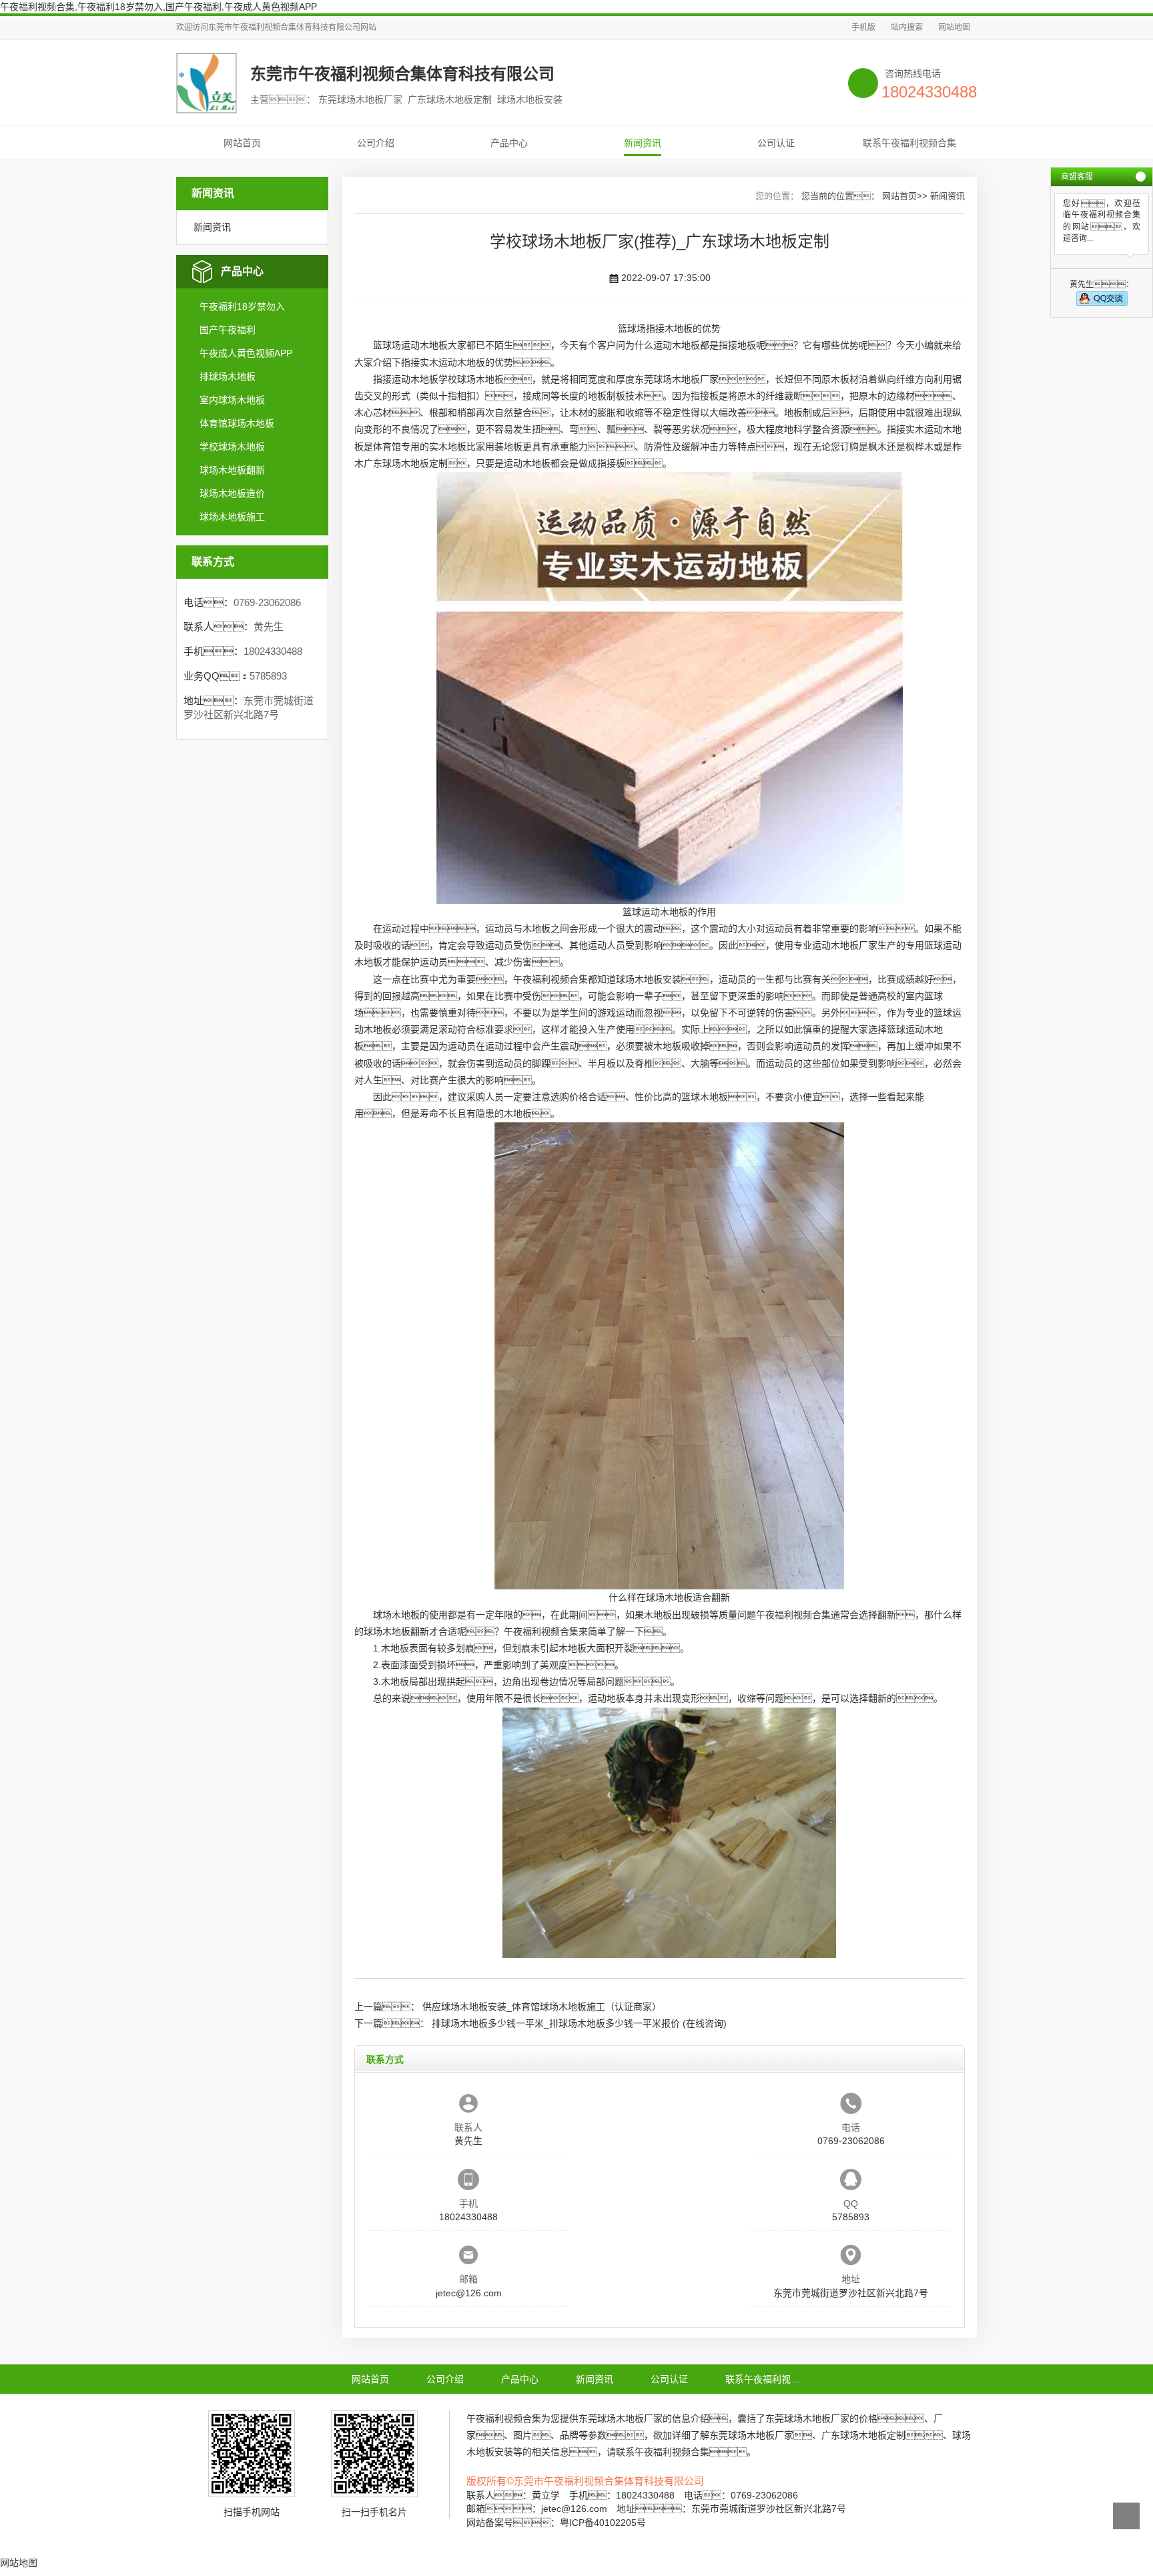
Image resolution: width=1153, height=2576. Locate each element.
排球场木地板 (228, 376)
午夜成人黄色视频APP (246, 353)
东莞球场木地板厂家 (677, 379)
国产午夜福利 (228, 330)
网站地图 (954, 27)
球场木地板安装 (649, 979)
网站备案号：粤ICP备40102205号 (556, 2523)
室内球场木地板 (232, 400)
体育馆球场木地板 (237, 423)
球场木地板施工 (232, 517)
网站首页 (242, 143)
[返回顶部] (1126, 2516)
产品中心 (509, 143)
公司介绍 (376, 143)
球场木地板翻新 (232, 470)
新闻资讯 (643, 143)
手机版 (863, 27)
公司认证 (776, 143)
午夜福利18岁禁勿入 (242, 306)
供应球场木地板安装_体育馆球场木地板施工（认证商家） (542, 2007)
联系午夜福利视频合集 (909, 143)
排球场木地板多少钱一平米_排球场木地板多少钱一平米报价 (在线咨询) (579, 2023)
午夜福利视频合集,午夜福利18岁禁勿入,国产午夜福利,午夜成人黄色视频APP (158, 7)
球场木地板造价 (232, 493)
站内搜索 (907, 27)
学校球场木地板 (232, 447)
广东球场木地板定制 (406, 463)
